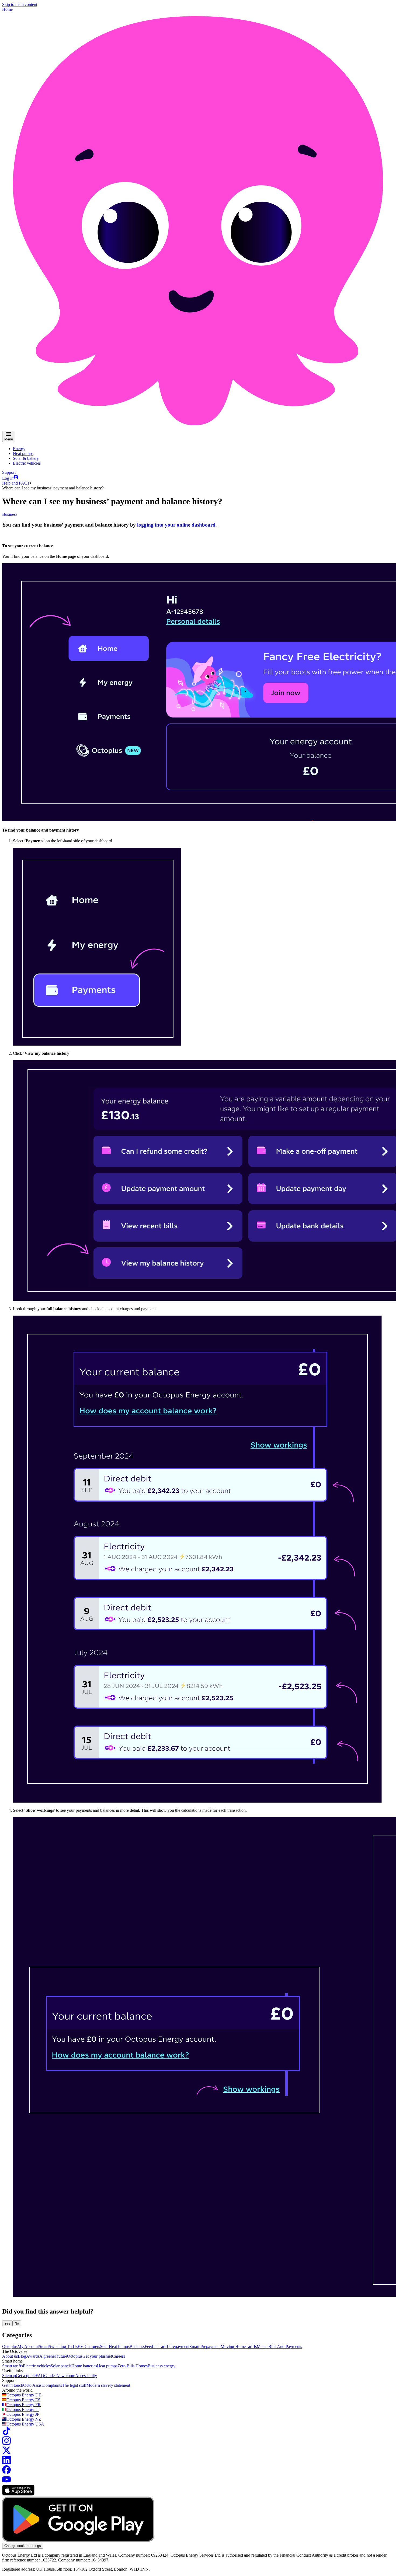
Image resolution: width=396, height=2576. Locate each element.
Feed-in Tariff (157, 2347)
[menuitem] (19, 449)
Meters (263, 2347)
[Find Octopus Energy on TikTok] (6, 2434)
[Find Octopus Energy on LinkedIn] (6, 2463)
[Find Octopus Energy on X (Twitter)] (6, 2453)
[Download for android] (78, 2540)
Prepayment (179, 2347)
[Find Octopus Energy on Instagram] (6, 2443)
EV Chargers (89, 2347)
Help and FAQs (16, 483)
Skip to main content (20, 4)
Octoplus (10, 2347)
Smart (44, 2347)
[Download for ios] (18, 2494)
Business (10, 514)
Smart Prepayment (205, 2347)
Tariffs (251, 2347)
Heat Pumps (119, 2347)
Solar (104, 2347)
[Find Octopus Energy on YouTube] (6, 2482)
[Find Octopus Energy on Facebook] (6, 2472)
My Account (28, 2347)
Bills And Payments (285, 2347)
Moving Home (233, 2347)
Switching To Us (63, 2347)
